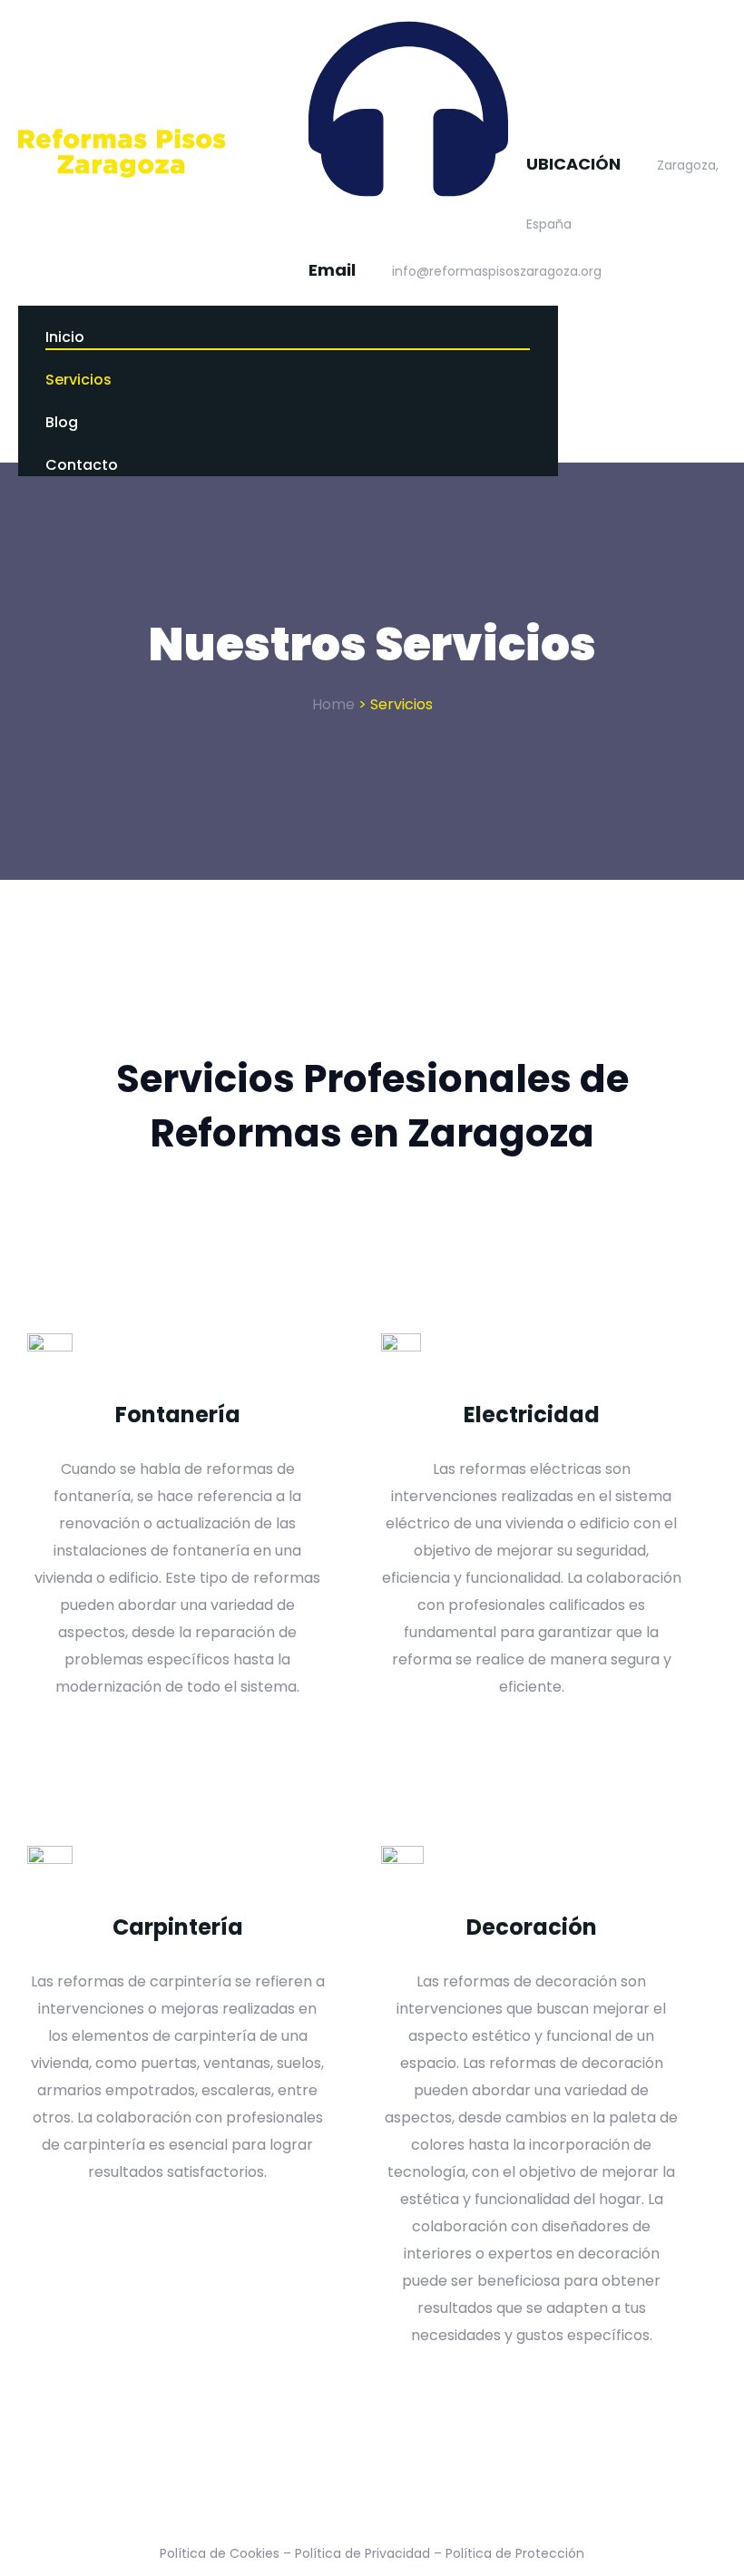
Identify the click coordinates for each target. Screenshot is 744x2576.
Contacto (82, 465)
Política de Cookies (220, 2553)
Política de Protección (515, 2553)
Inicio (65, 337)
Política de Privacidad (362, 2553)
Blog (62, 422)
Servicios (78, 380)
